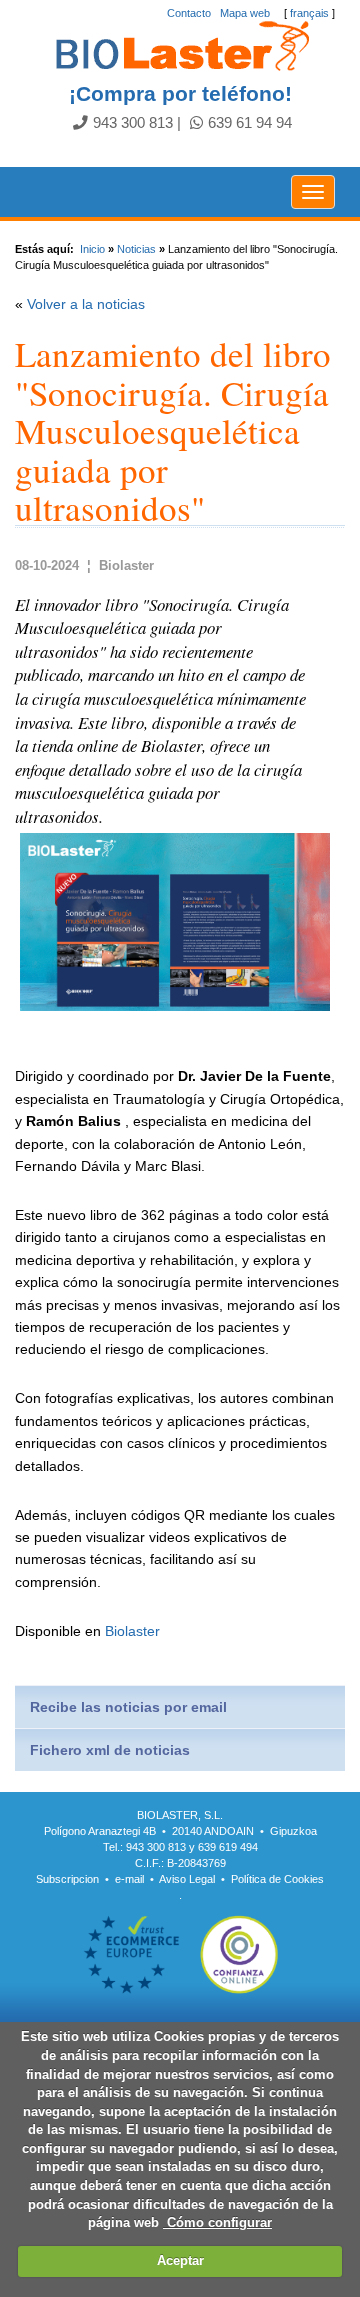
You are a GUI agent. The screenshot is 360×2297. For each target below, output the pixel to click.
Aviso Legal (187, 1879)
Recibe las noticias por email (128, 1707)
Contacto (189, 13)
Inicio (92, 249)
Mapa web (245, 13)
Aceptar (180, 2260)
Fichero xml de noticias (110, 1750)
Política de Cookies (277, 1879)
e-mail (129, 1879)
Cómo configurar (217, 2222)
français (309, 13)
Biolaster (132, 1631)
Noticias (136, 249)
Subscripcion (67, 1879)
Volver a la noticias (86, 304)
